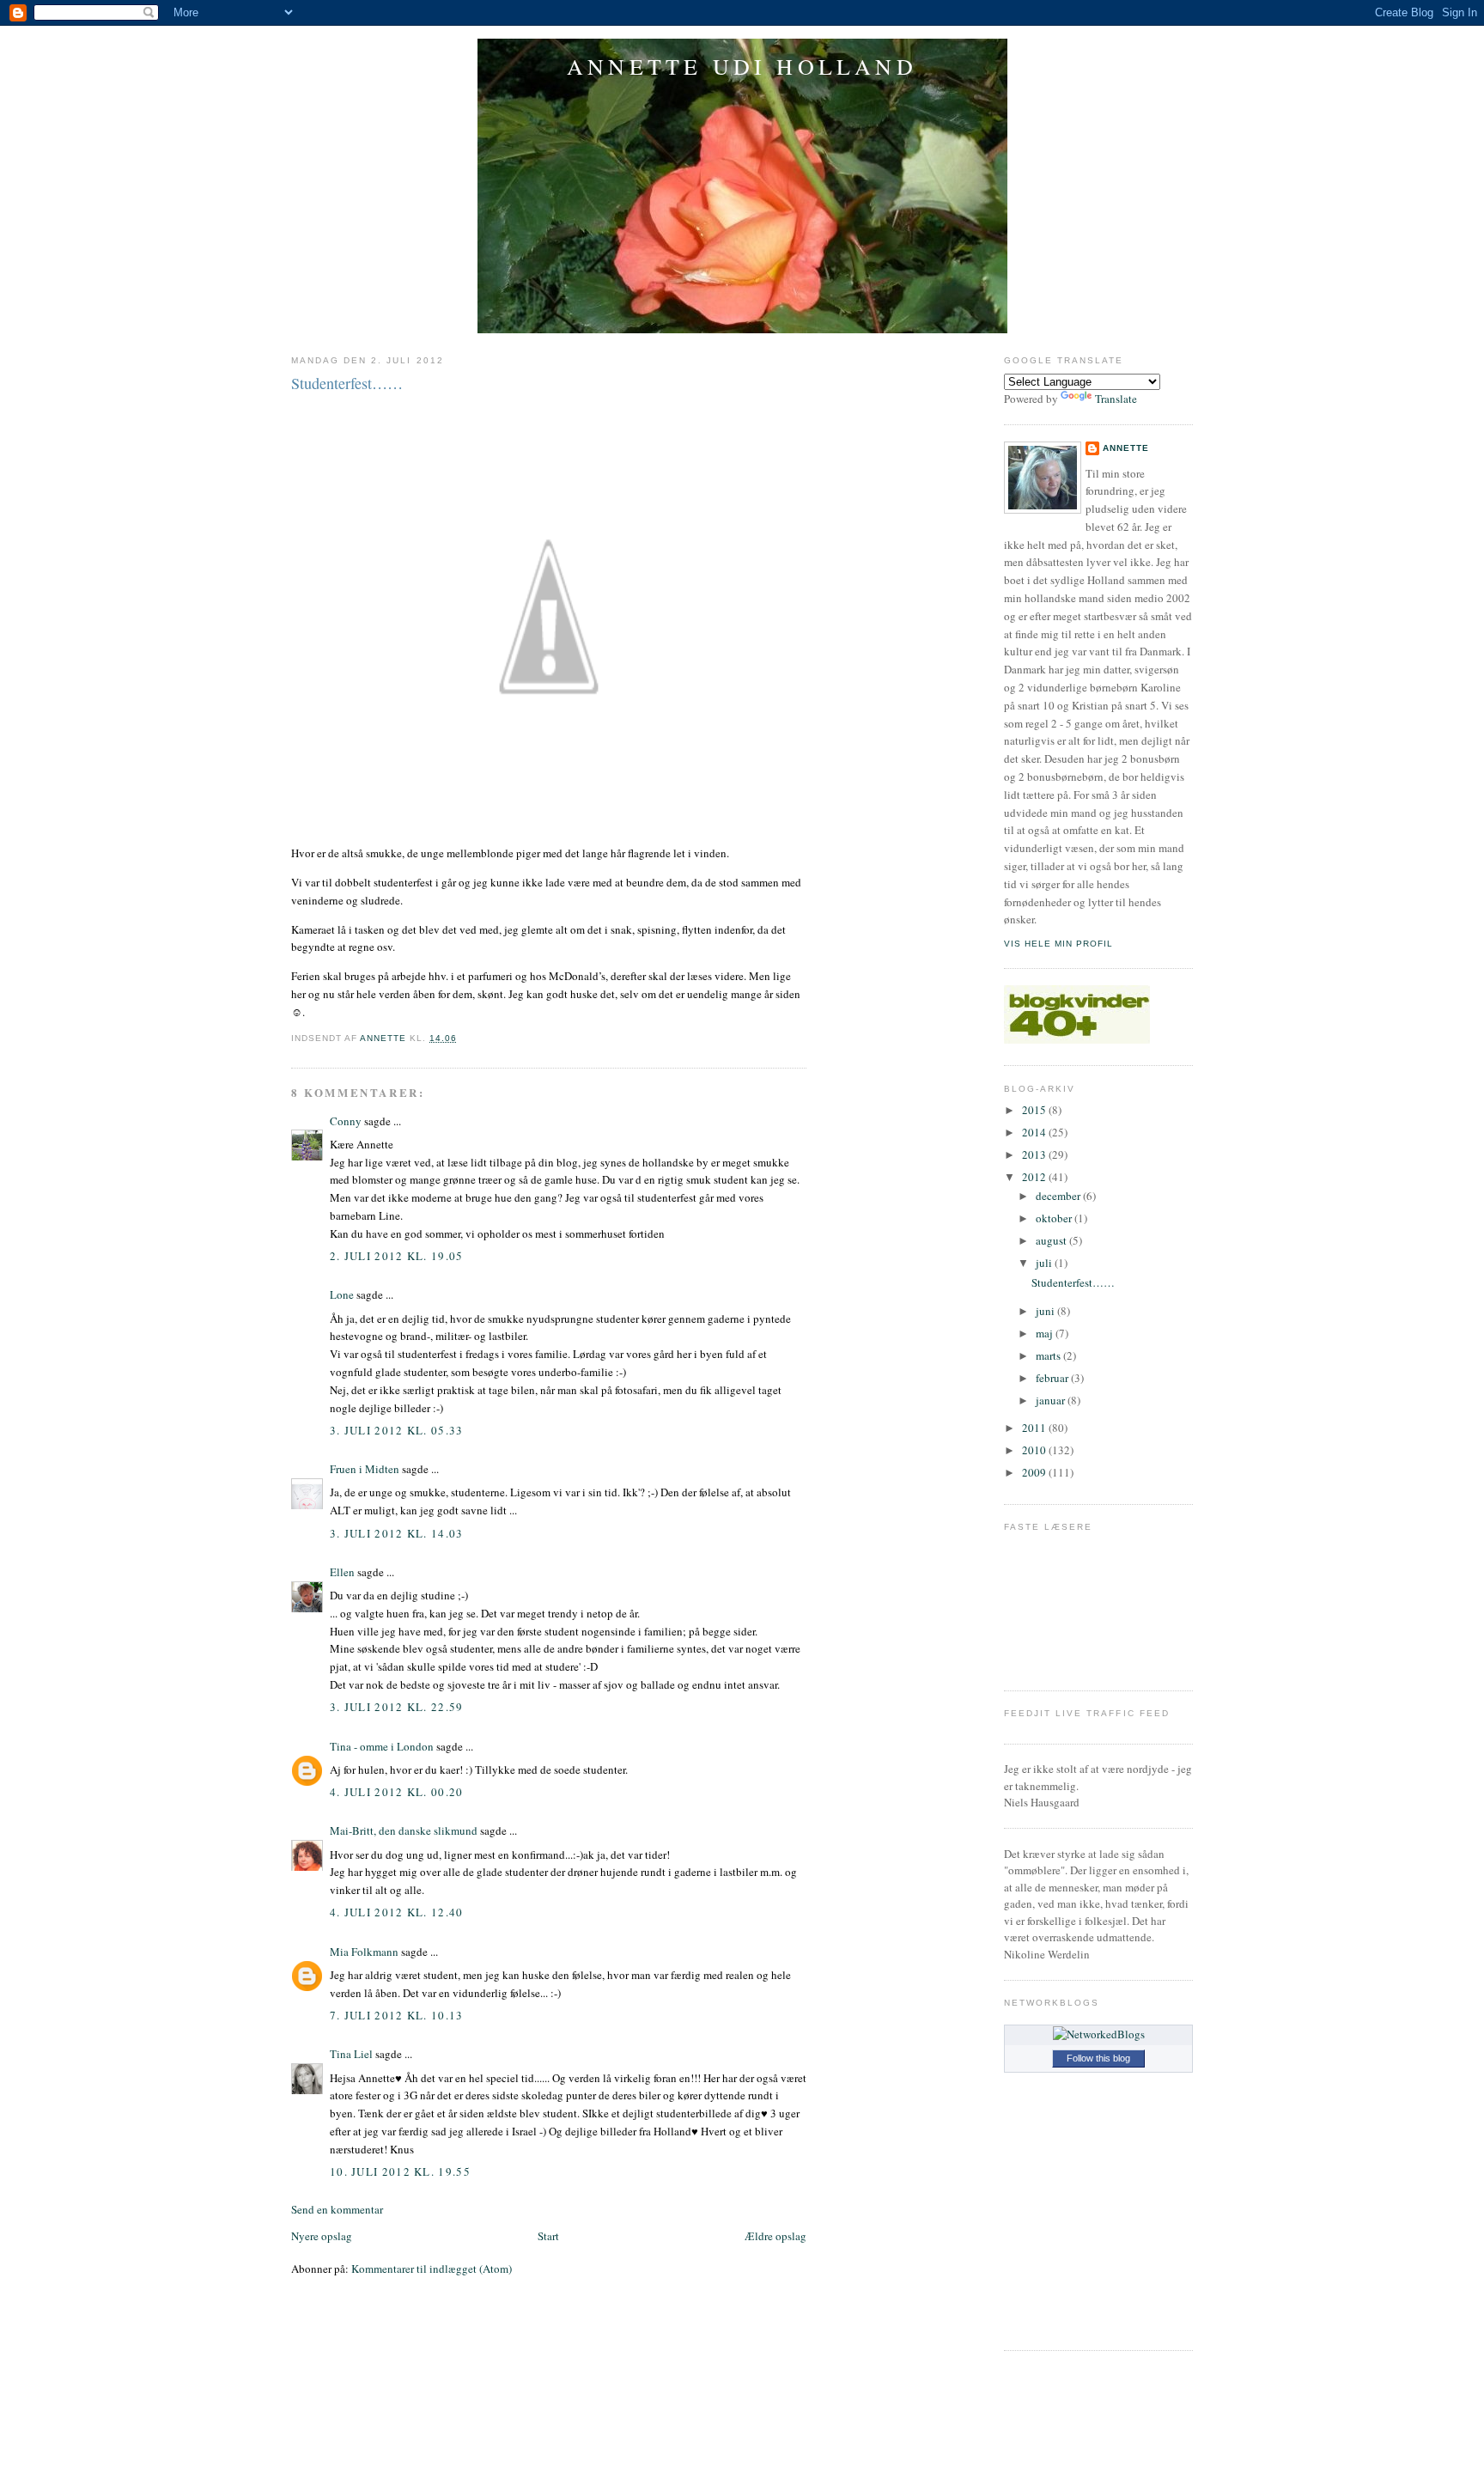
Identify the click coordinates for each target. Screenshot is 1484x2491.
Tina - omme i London (382, 1746)
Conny (346, 1121)
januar (1052, 1400)
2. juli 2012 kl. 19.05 (397, 1256)
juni (1046, 1311)
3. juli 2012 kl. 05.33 (397, 1430)
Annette (1126, 448)
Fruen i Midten (365, 1469)
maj (1046, 1333)
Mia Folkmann (364, 1952)
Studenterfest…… (1073, 1282)
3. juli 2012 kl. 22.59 (397, 1707)
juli (1045, 1263)
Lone (342, 1294)
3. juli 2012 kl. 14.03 (397, 1533)
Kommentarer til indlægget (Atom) (432, 2269)
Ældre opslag (775, 2236)
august (1052, 1240)
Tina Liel (351, 2054)
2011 (1035, 1428)
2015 (1035, 1110)
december (1059, 1196)
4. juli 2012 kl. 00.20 (397, 1792)
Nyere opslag (322, 2236)
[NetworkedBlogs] (1099, 2034)
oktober (1055, 1218)
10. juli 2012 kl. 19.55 (400, 2171)
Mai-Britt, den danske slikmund (404, 1830)
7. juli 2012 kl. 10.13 (397, 2015)
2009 (1035, 1472)
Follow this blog (1098, 2058)
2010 (1035, 1450)
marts (1049, 1355)
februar (1053, 1378)
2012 (1035, 1177)
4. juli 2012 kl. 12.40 (397, 1912)
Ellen (342, 1572)
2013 (1035, 1154)
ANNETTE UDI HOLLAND (742, 66)
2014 (1035, 1132)
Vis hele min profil (1058, 944)
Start (548, 2236)
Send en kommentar (337, 2209)
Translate (1116, 399)
